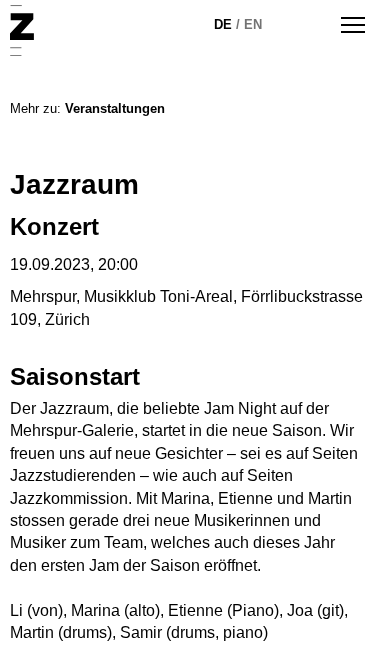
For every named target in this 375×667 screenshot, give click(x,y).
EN (253, 24)
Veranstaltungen (115, 108)
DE (223, 24)
